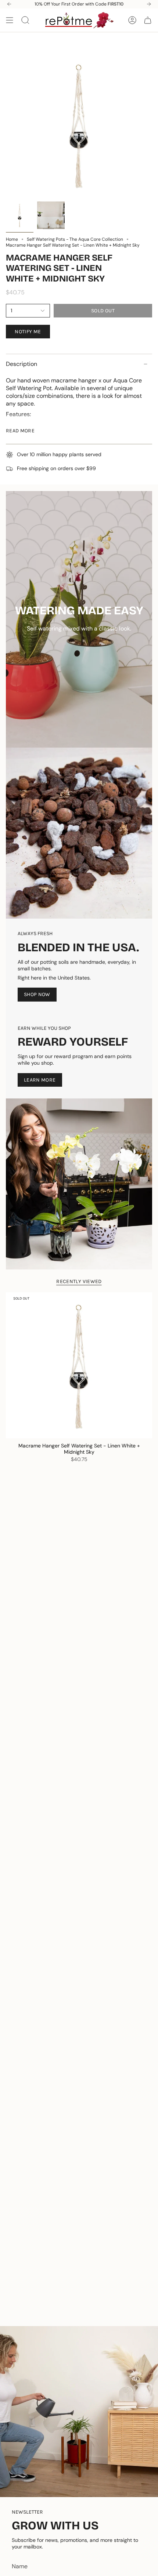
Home (12, 239)
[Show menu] (10, 20)
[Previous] (9, 4)
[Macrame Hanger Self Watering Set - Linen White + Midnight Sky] (79, 1365)
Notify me (28, 332)
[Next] (149, 4)
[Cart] (148, 20)
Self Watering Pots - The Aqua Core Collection (75, 239)
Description (21, 364)
